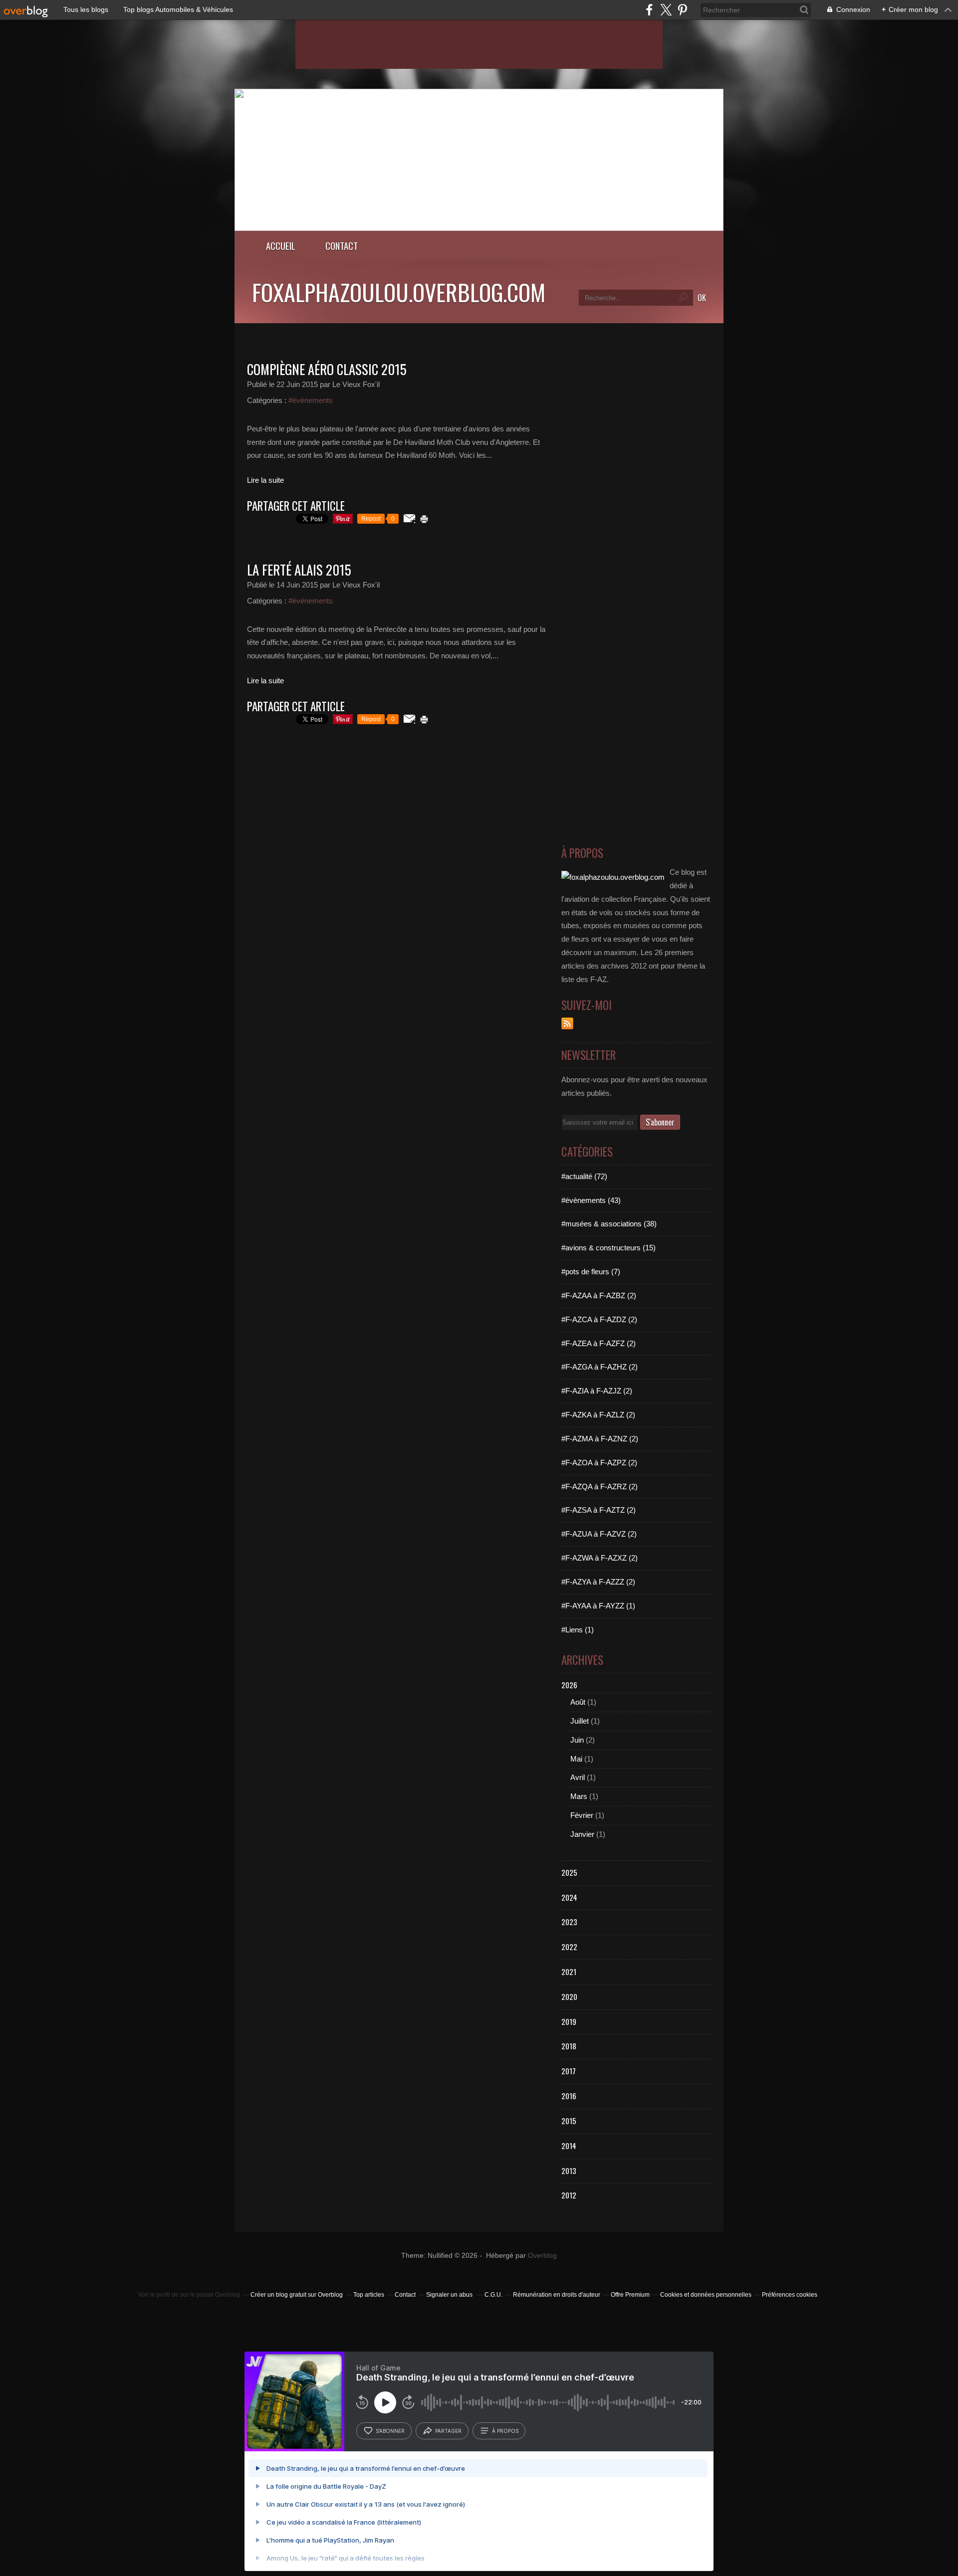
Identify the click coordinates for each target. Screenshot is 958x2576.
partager (448, 2431)
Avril (578, 1777)
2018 (569, 2046)
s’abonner (390, 2431)
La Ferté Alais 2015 (299, 570)
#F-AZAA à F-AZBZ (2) (599, 1295)
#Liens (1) (578, 1630)
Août (578, 1702)
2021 (569, 1972)
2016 (569, 2096)
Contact (342, 246)
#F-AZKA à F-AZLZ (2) (598, 1415)
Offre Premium (630, 2295)
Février (582, 1815)
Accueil (281, 246)
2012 (569, 2195)
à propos (505, 2431)
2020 (569, 1996)
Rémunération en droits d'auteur (557, 2295)
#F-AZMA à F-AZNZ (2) (600, 1439)
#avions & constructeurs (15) (608, 1248)
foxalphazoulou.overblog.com (399, 292)
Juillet (580, 1721)
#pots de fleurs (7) (591, 1272)
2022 (569, 1947)
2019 (569, 2021)
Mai (576, 1759)
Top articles (369, 2295)
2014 (569, 2146)
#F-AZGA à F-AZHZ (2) (599, 1367)
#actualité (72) (584, 1176)
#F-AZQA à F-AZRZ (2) (599, 1486)
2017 (569, 2071)
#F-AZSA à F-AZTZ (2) (599, 1510)
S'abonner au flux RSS (567, 1023)
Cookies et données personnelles (706, 2295)
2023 (569, 1922)
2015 (569, 2121)
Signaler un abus (450, 2295)
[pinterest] (682, 10)
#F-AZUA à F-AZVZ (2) (599, 1534)
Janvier (582, 1834)
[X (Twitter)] (666, 10)
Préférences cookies (790, 2295)
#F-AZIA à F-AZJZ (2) (597, 1391)
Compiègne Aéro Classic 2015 (327, 369)
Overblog (542, 2256)
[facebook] (649, 10)
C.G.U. (493, 2295)
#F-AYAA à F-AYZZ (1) (598, 1606)
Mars (579, 1796)
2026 (569, 1685)
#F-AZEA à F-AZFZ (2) (599, 1343)
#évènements (311, 400)
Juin (577, 1740)
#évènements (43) (591, 1200)
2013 (569, 2171)
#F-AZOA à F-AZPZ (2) (599, 1463)
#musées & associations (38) (609, 1224)
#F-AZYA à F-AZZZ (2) (598, 1582)
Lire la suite (265, 480)
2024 (569, 1897)
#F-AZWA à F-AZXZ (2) (599, 1558)
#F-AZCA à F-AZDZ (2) (599, 1319)
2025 (569, 1872)
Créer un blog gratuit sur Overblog (297, 2295)
